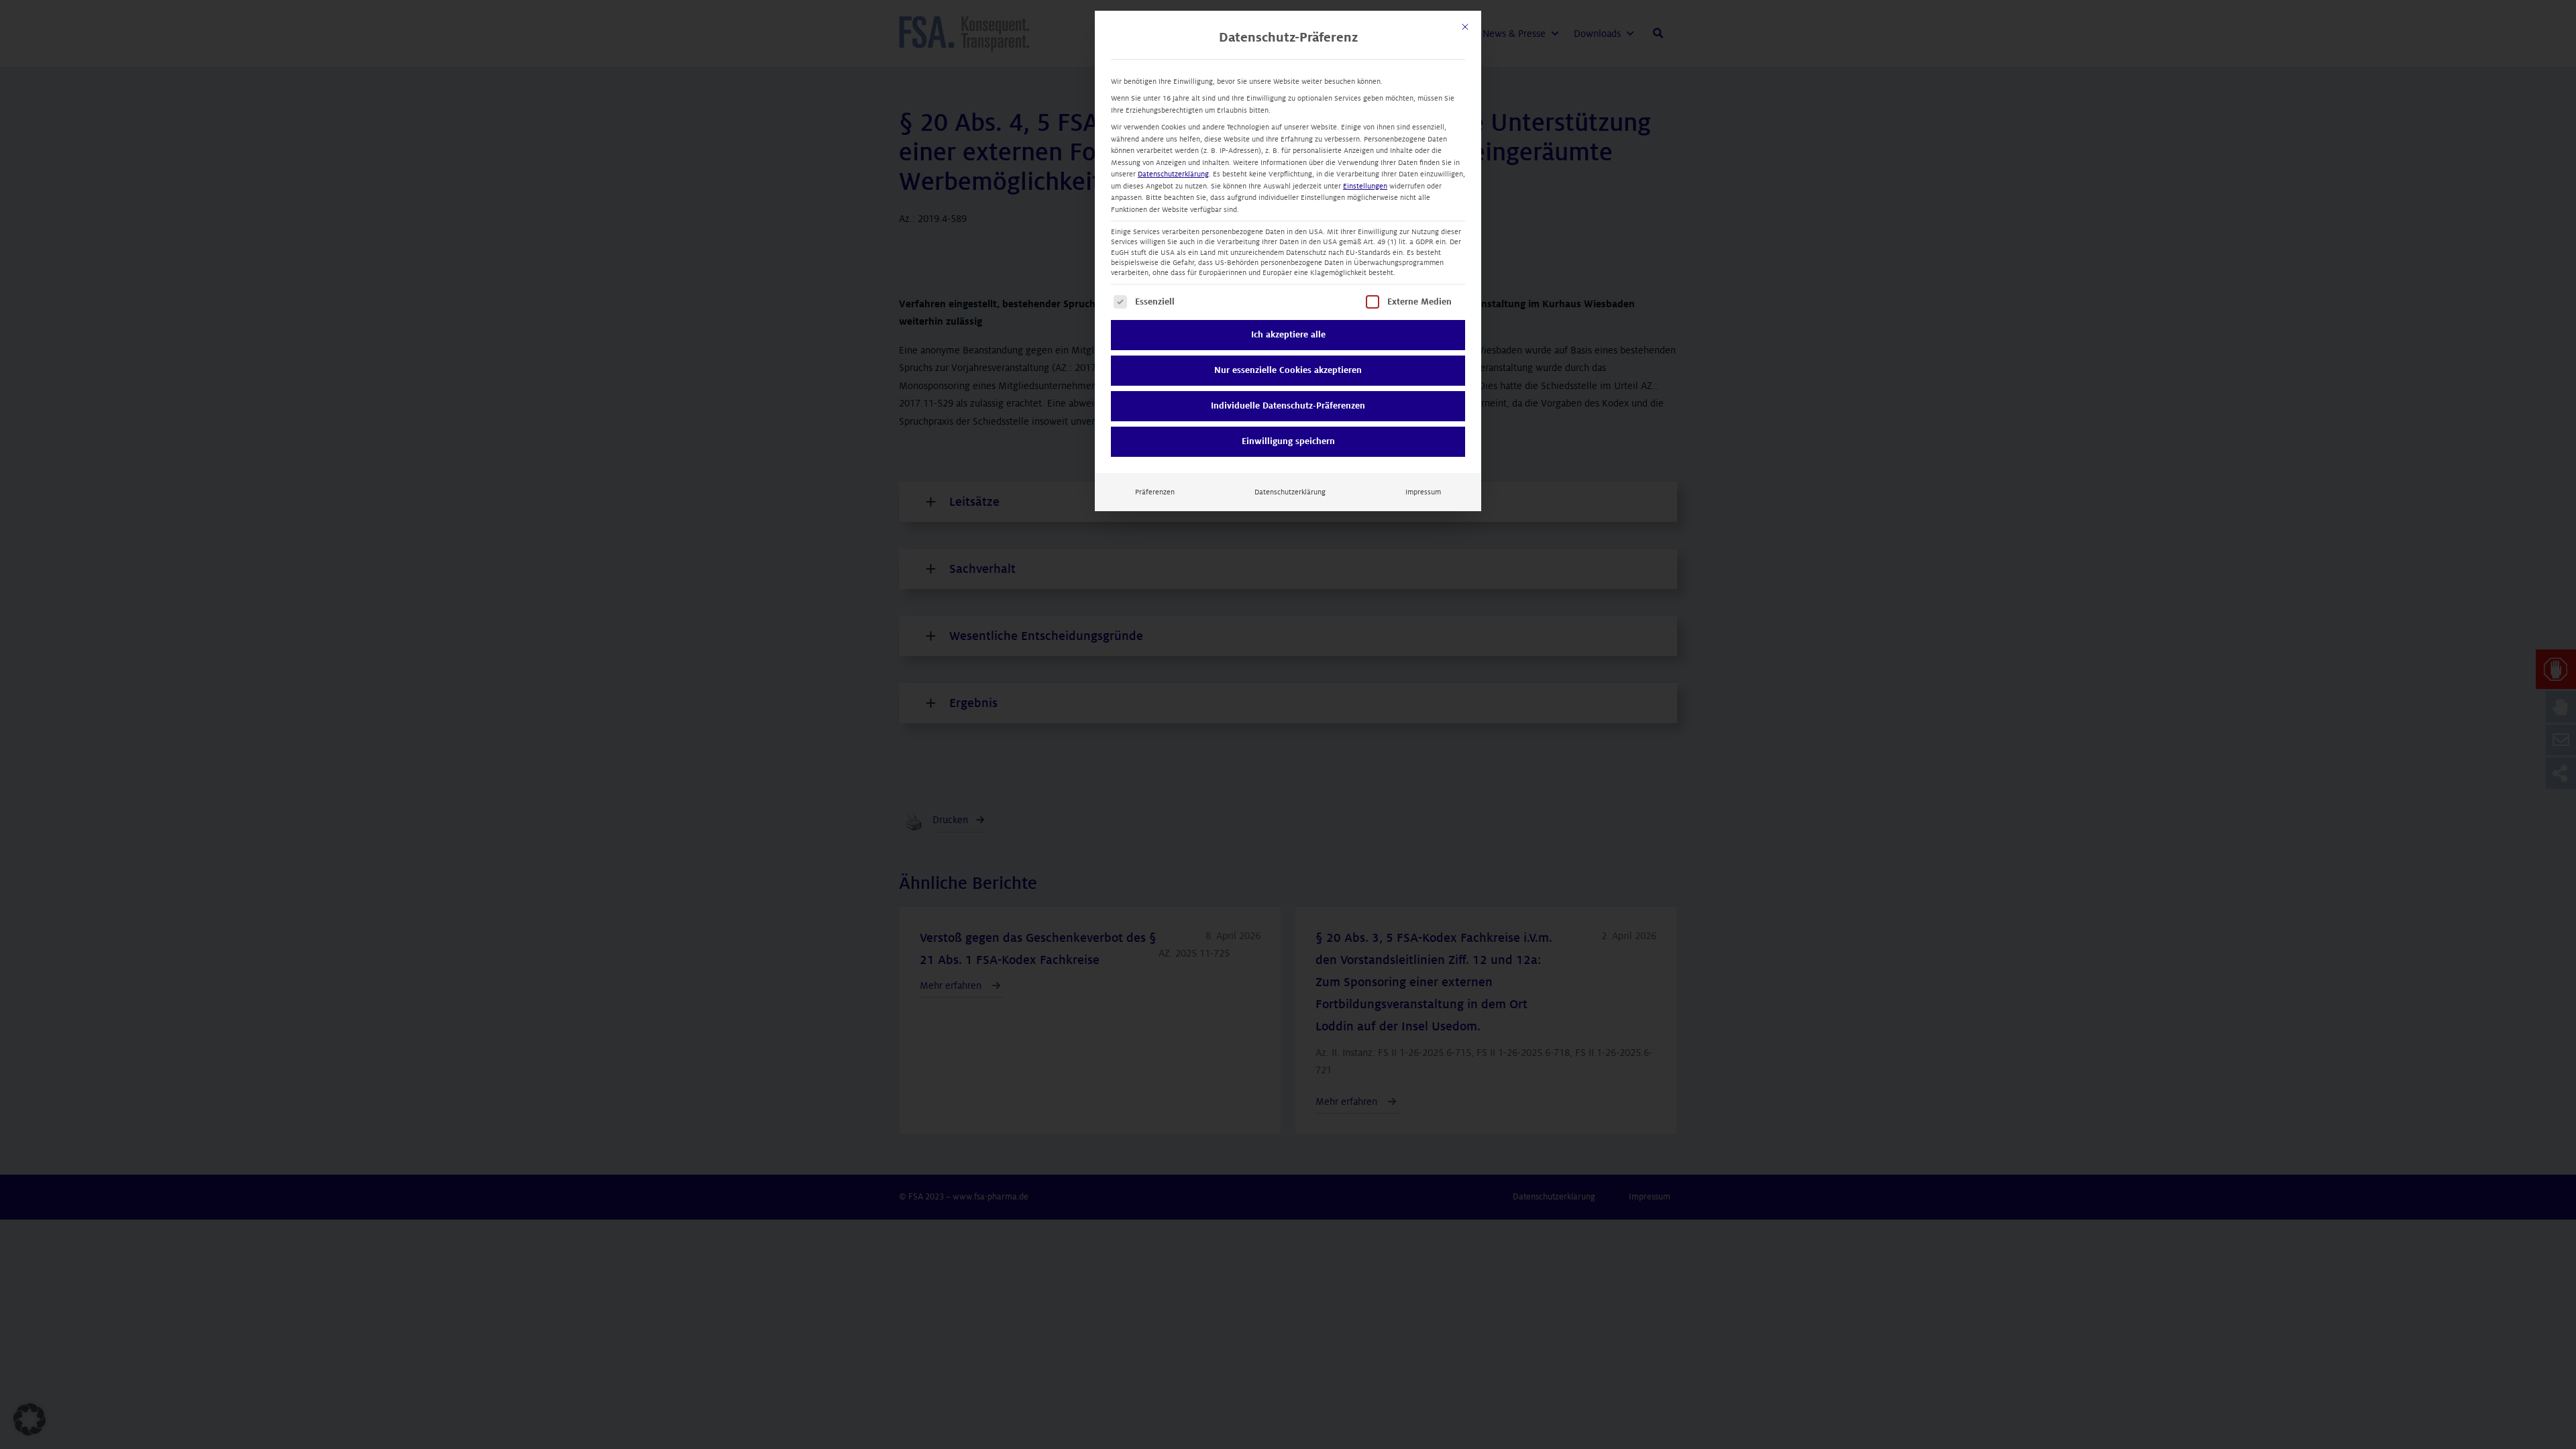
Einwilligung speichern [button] (1288, 441)
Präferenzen (1155, 492)
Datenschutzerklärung (1173, 174)
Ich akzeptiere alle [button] (1288, 335)
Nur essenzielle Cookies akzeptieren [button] (1288, 370)
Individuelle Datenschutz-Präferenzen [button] (1288, 406)
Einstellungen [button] (1365, 186)
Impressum (1423, 492)
